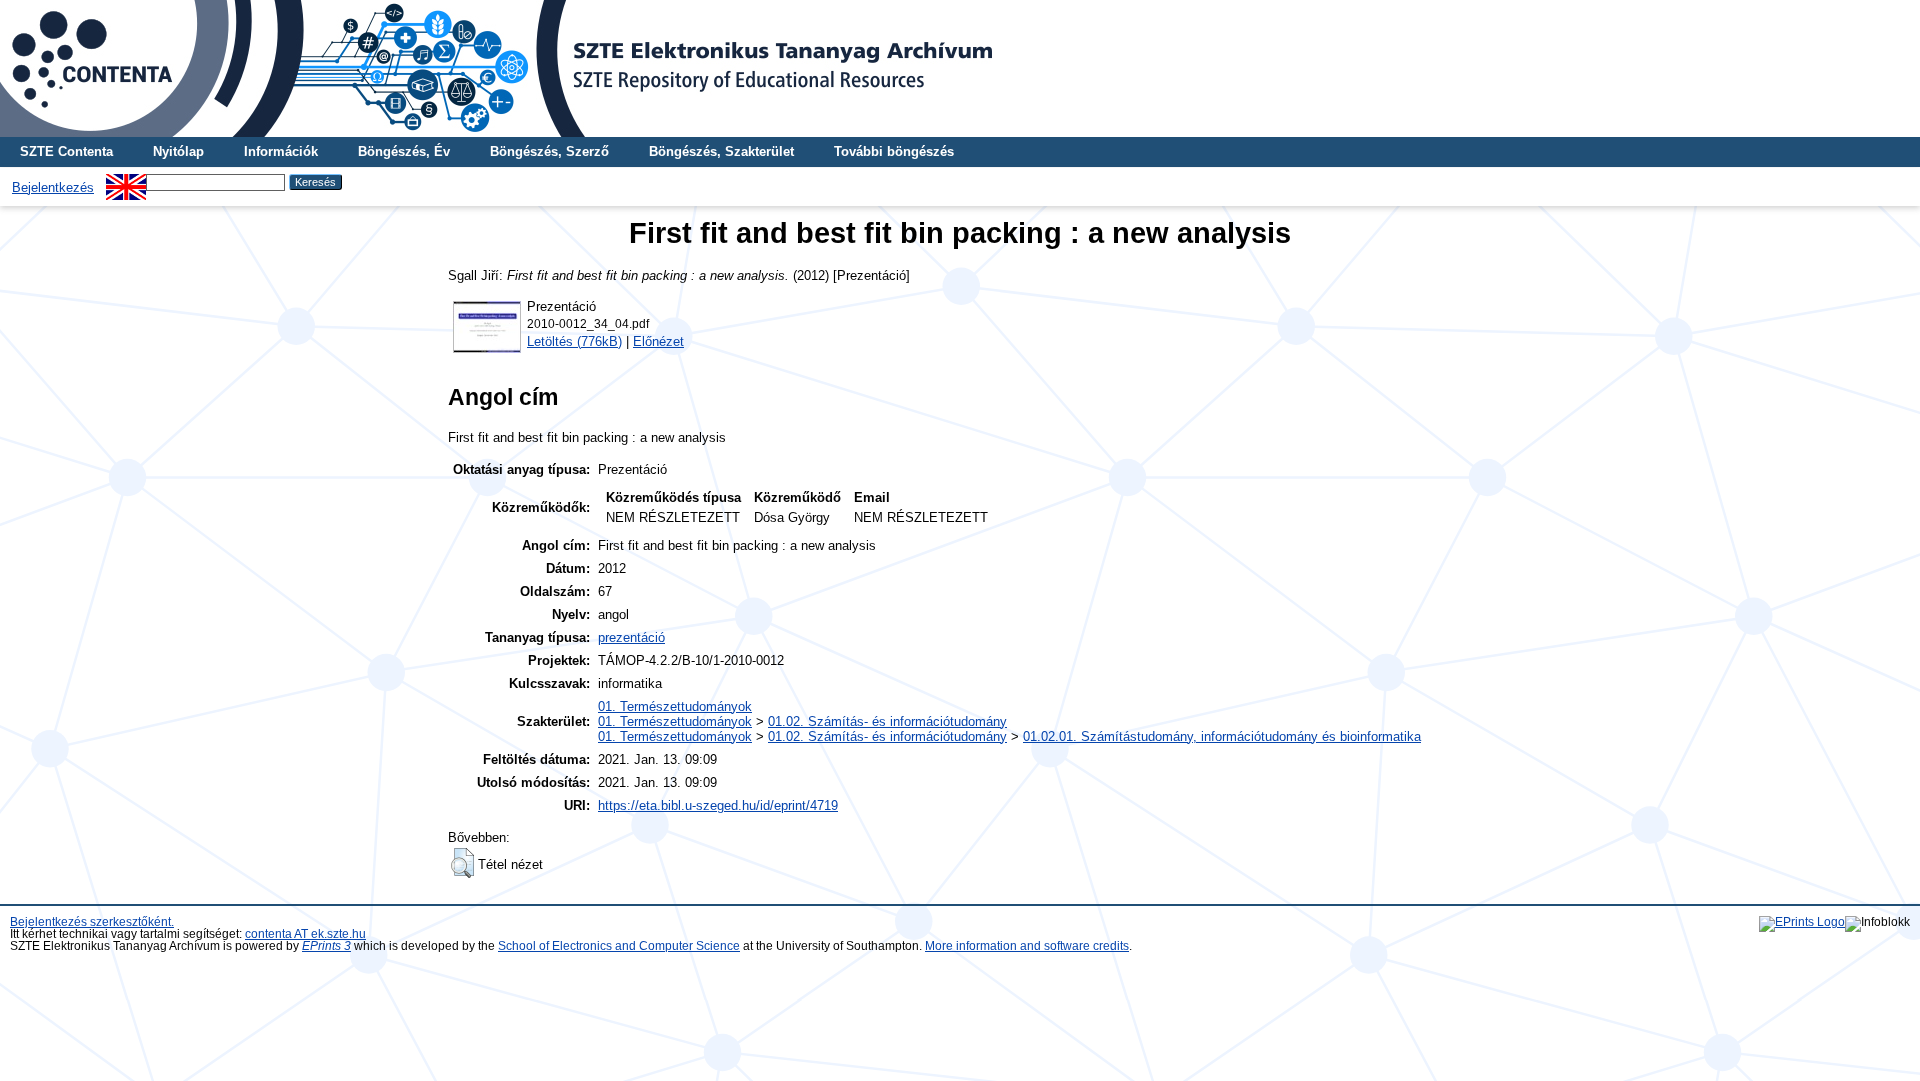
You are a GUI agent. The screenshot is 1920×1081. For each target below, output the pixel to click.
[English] (126, 181)
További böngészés (894, 151)
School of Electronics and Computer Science (619, 946)
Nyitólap (178, 151)
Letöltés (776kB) (574, 341)
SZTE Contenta (66, 151)
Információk (281, 151)
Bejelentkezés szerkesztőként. (92, 922)
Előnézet (658, 341)
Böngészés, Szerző (549, 151)
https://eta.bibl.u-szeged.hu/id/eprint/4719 (718, 805)
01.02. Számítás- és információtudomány (887, 721)
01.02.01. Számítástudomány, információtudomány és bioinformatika (1222, 736)
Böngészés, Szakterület (721, 151)
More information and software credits (1027, 946)
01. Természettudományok (675, 706)
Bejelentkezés (53, 187)
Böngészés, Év (404, 151)
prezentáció (631, 637)
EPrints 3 (326, 946)
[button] (462, 863)
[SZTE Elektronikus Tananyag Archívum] (960, 68)
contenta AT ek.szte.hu (305, 934)
